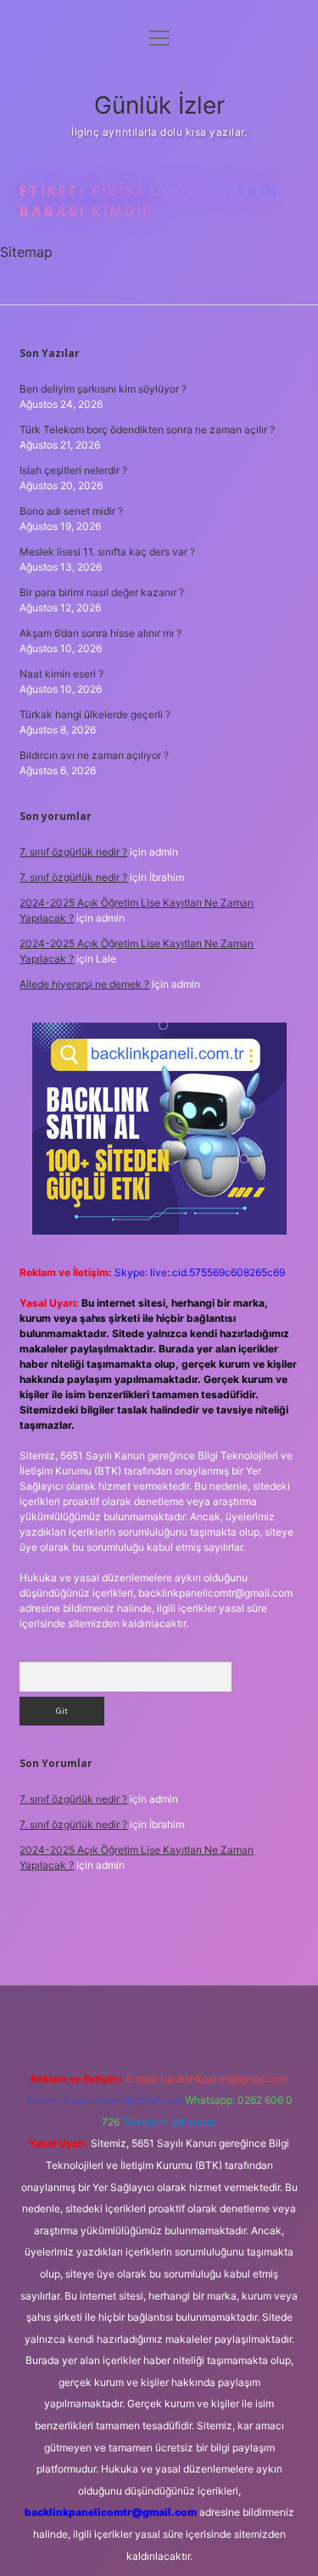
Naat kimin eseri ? (61, 674)
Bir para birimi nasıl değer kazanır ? (102, 592)
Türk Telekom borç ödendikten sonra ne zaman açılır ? (147, 429)
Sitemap (26, 252)
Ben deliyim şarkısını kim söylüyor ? (103, 389)
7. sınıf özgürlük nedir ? (73, 852)
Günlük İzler (159, 105)
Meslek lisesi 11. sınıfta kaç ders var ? (107, 552)
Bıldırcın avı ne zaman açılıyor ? (94, 755)
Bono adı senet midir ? (71, 511)
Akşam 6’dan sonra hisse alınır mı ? (100, 633)
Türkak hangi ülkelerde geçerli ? (95, 714)
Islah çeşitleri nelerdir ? (73, 470)
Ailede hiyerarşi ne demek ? (84, 984)
